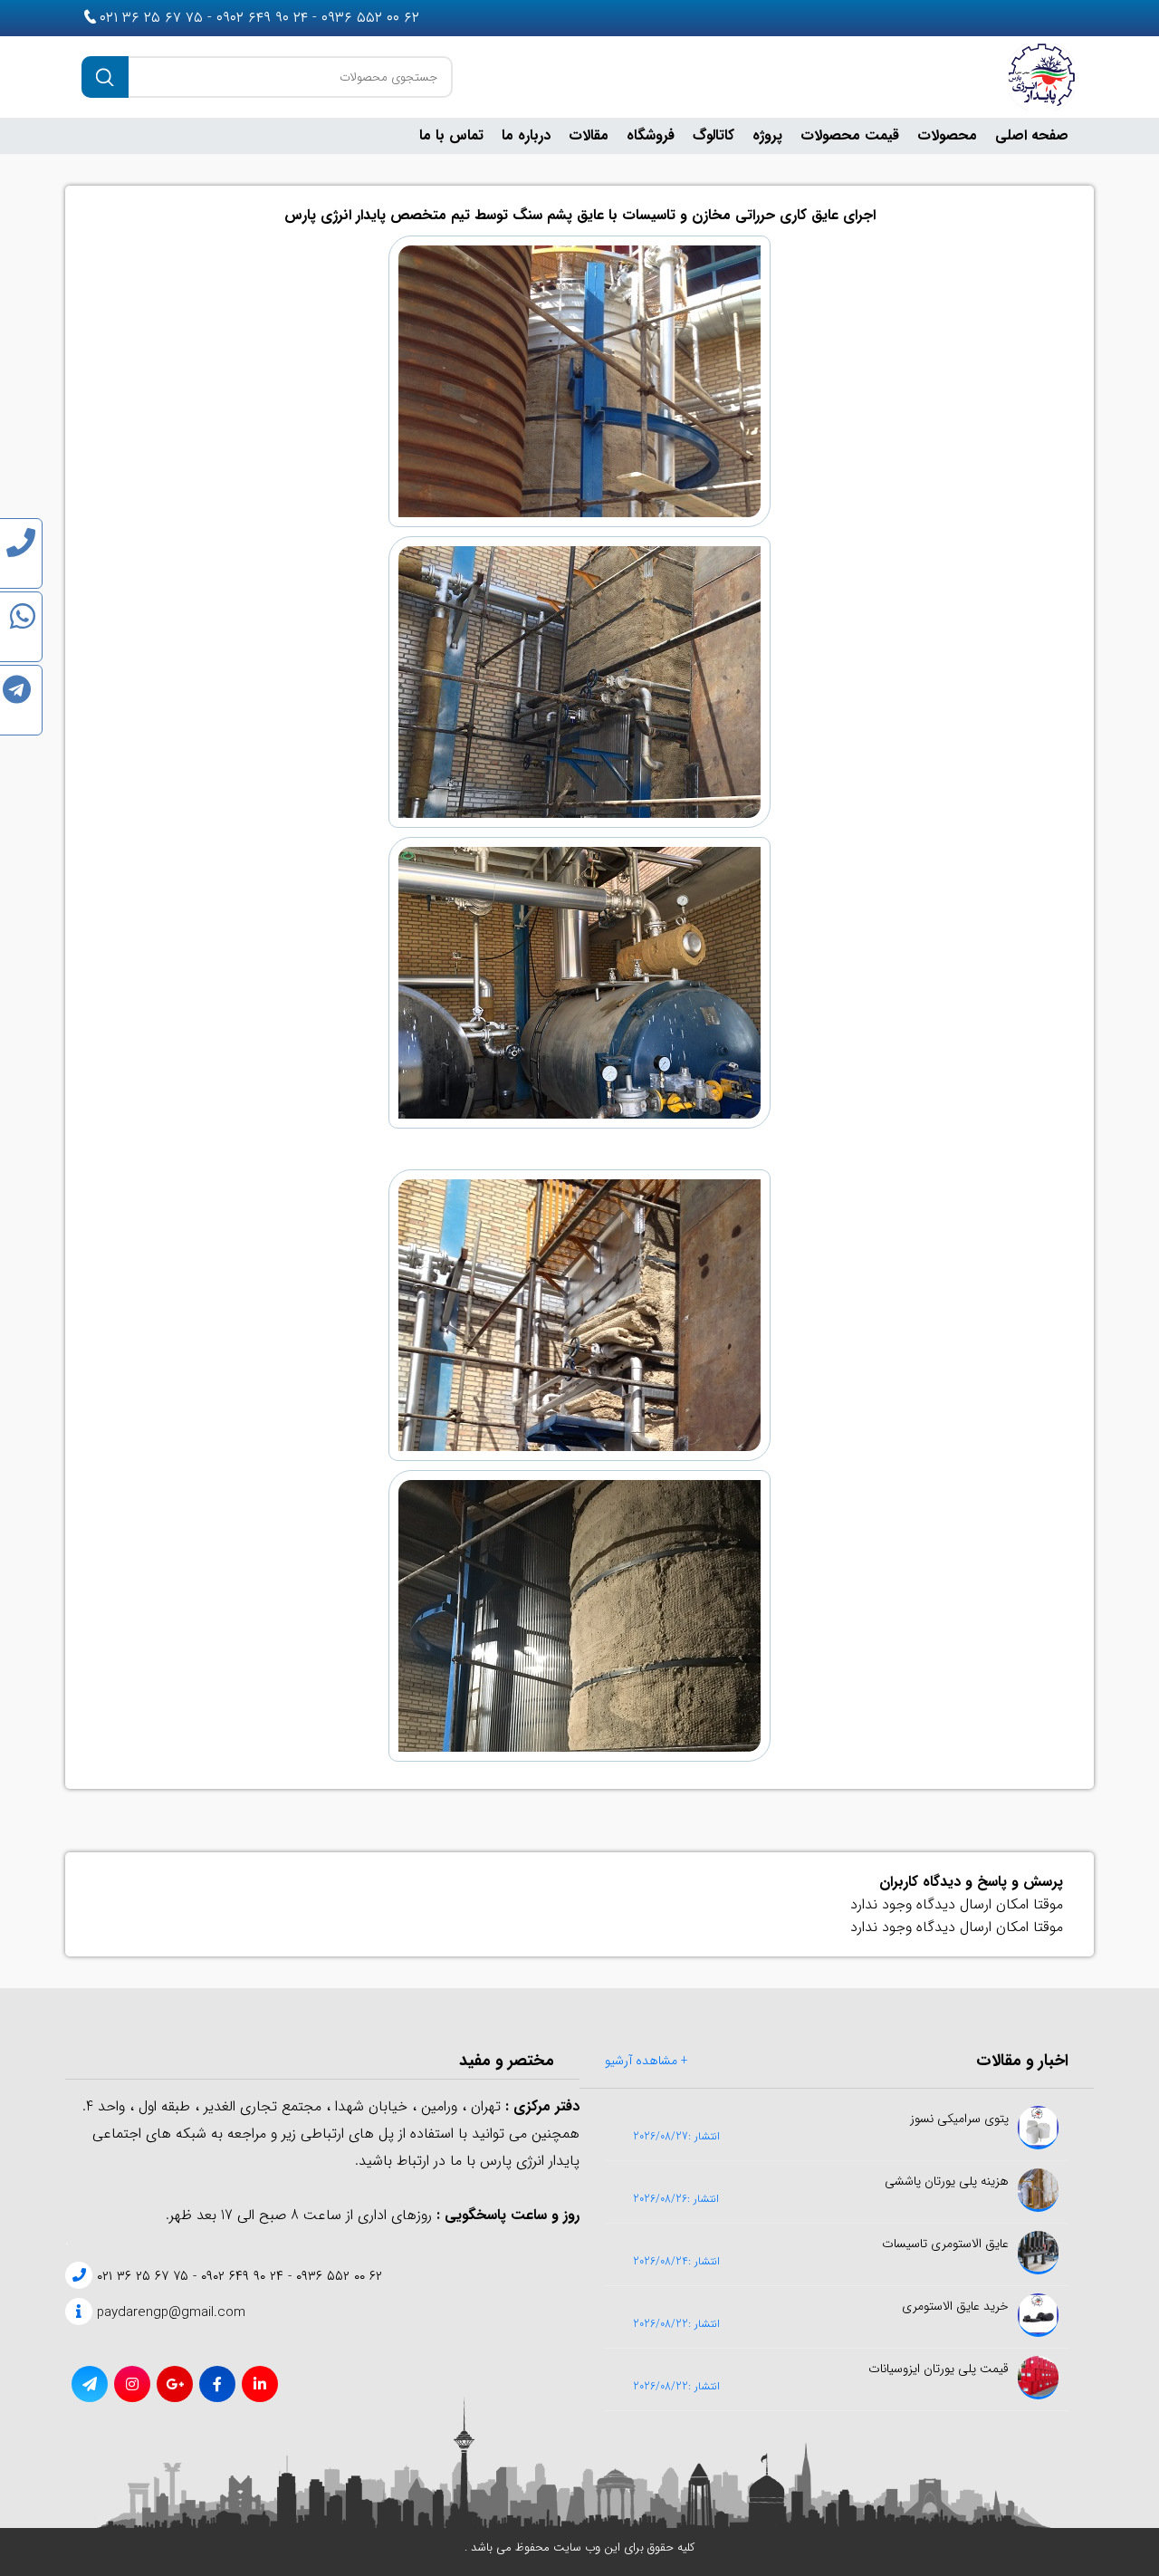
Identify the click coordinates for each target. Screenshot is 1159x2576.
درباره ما (526, 135)
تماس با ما (451, 135)
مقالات (589, 135)
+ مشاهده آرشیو (647, 2061)
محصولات (947, 135)
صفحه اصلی (1032, 135)
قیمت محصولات (850, 135)
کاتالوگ (714, 135)
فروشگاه (651, 135)
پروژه (767, 135)
